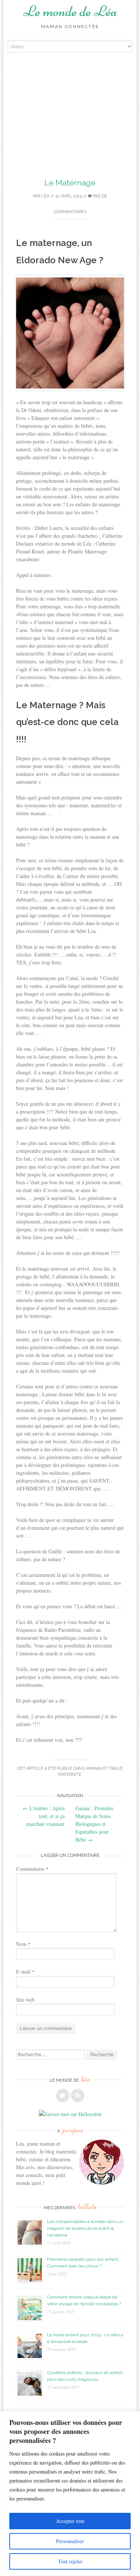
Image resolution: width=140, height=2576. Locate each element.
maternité (70, 1774)
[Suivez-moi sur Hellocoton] (70, 2114)
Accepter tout (70, 2521)
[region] (70, 2494)
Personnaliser (70, 2541)
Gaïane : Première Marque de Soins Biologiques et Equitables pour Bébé (94, 1824)
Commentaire (32, 1869)
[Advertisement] (70, 126)
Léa (45, 196)
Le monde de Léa (70, 11)
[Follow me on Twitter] (63, 2096)
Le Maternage (70, 183)
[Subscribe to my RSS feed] (78, 2096)
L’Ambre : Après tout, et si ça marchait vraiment (44, 1816)
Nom (23, 1944)
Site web (25, 2000)
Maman (94, 1768)
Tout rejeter (70, 2561)
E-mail (25, 1972)
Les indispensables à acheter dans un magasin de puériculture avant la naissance (85, 2228)
